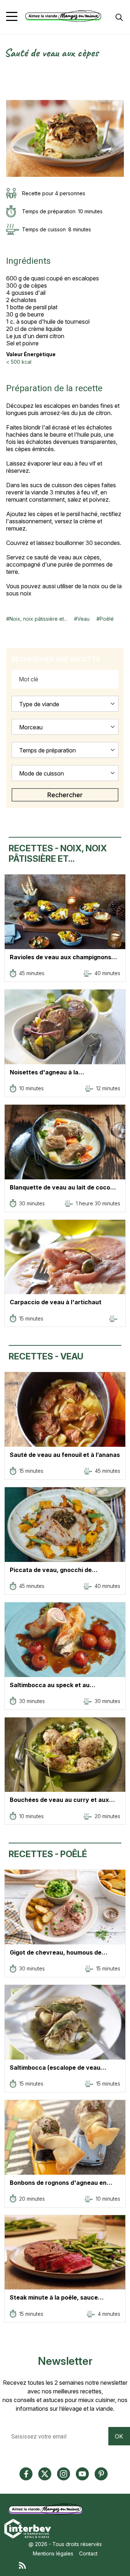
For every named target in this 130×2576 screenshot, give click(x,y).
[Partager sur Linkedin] (10, 88)
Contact (88, 2553)
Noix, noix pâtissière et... (38, 619)
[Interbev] (28, 2528)
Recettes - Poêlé (48, 1854)
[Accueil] (63, 16)
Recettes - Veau (46, 1356)
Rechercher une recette (56, 659)
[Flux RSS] (72, 2565)
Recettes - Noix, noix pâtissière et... (58, 853)
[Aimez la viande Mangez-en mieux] (47, 2509)
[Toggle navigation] (12, 16)
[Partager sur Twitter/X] (10, 72)
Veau (83, 619)
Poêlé (107, 619)
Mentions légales (53, 2553)
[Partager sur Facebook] (10, 80)
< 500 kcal (19, 362)
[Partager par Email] (10, 96)
